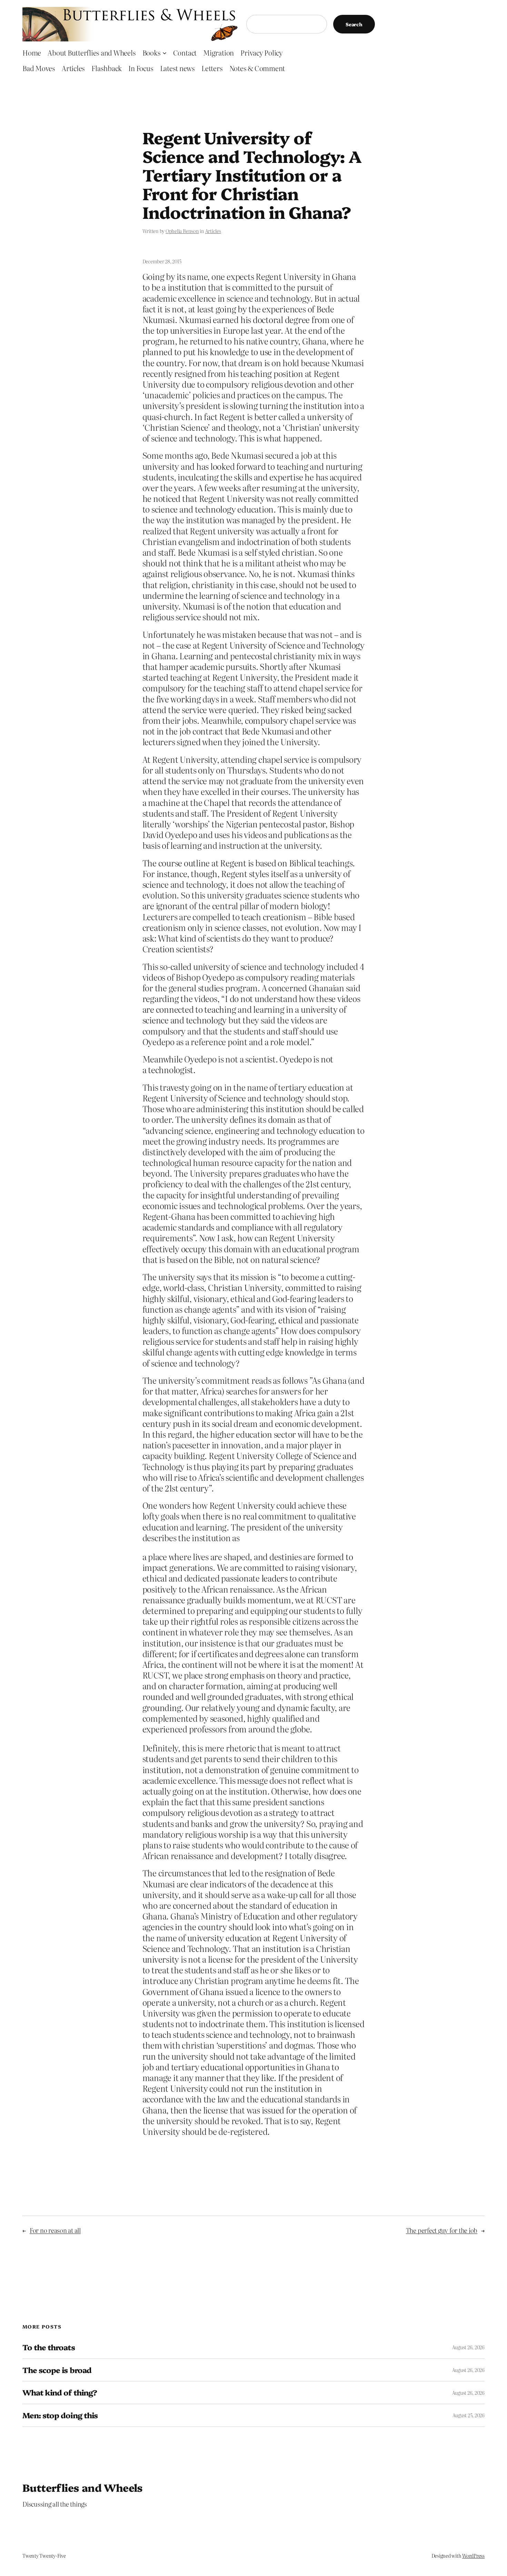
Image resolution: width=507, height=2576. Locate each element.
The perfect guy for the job (442, 2230)
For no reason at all (55, 2230)
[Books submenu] (165, 52)
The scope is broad (57, 2370)
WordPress (473, 2556)
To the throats (49, 2347)
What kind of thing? (60, 2393)
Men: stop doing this (60, 2415)
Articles (213, 231)
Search (354, 24)
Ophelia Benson (182, 231)
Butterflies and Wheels (83, 2487)
